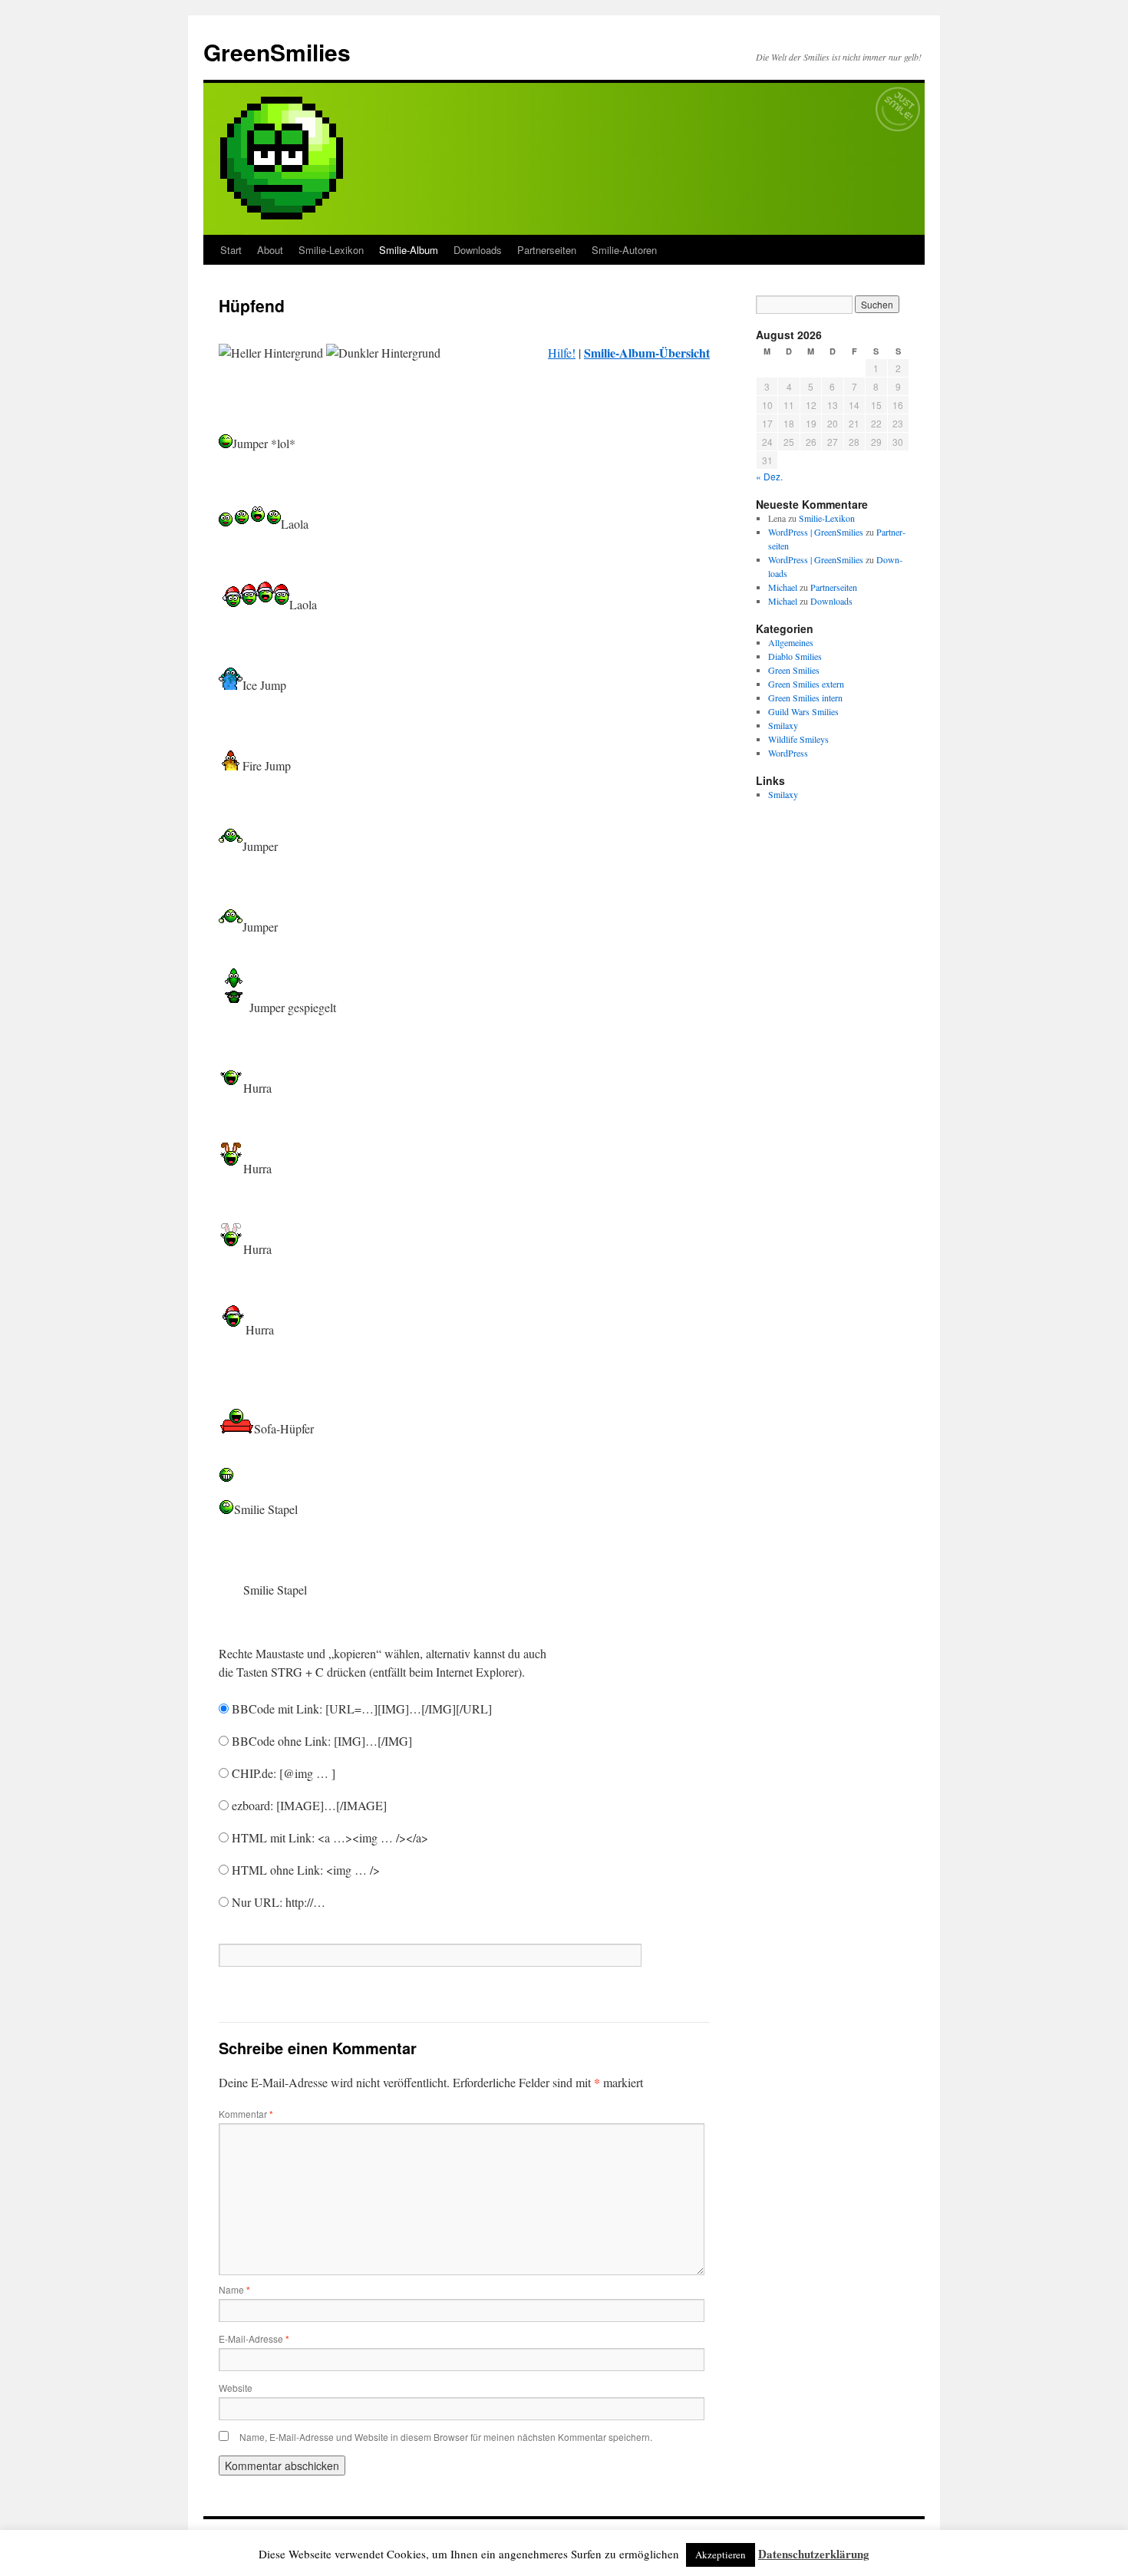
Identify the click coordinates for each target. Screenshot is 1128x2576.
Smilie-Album (409, 250)
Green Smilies (794, 670)
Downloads (478, 250)
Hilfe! (562, 353)
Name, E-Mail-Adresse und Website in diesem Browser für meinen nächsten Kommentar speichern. (446, 2437)
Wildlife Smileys (798, 739)
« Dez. (769, 476)
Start (231, 250)
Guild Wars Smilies (803, 711)
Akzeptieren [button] (721, 2555)
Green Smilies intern (805, 698)
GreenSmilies (277, 52)
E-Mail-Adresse (254, 2339)
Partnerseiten (547, 250)
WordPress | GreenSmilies (816, 532)
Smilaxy (783, 725)
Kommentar (246, 2114)
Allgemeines (791, 642)
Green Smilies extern (806, 684)
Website (236, 2388)
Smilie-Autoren (624, 250)
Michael (783, 587)
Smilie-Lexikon (331, 250)
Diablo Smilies (795, 656)
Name (234, 2289)
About (270, 250)
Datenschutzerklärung (814, 2554)
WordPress (788, 753)
